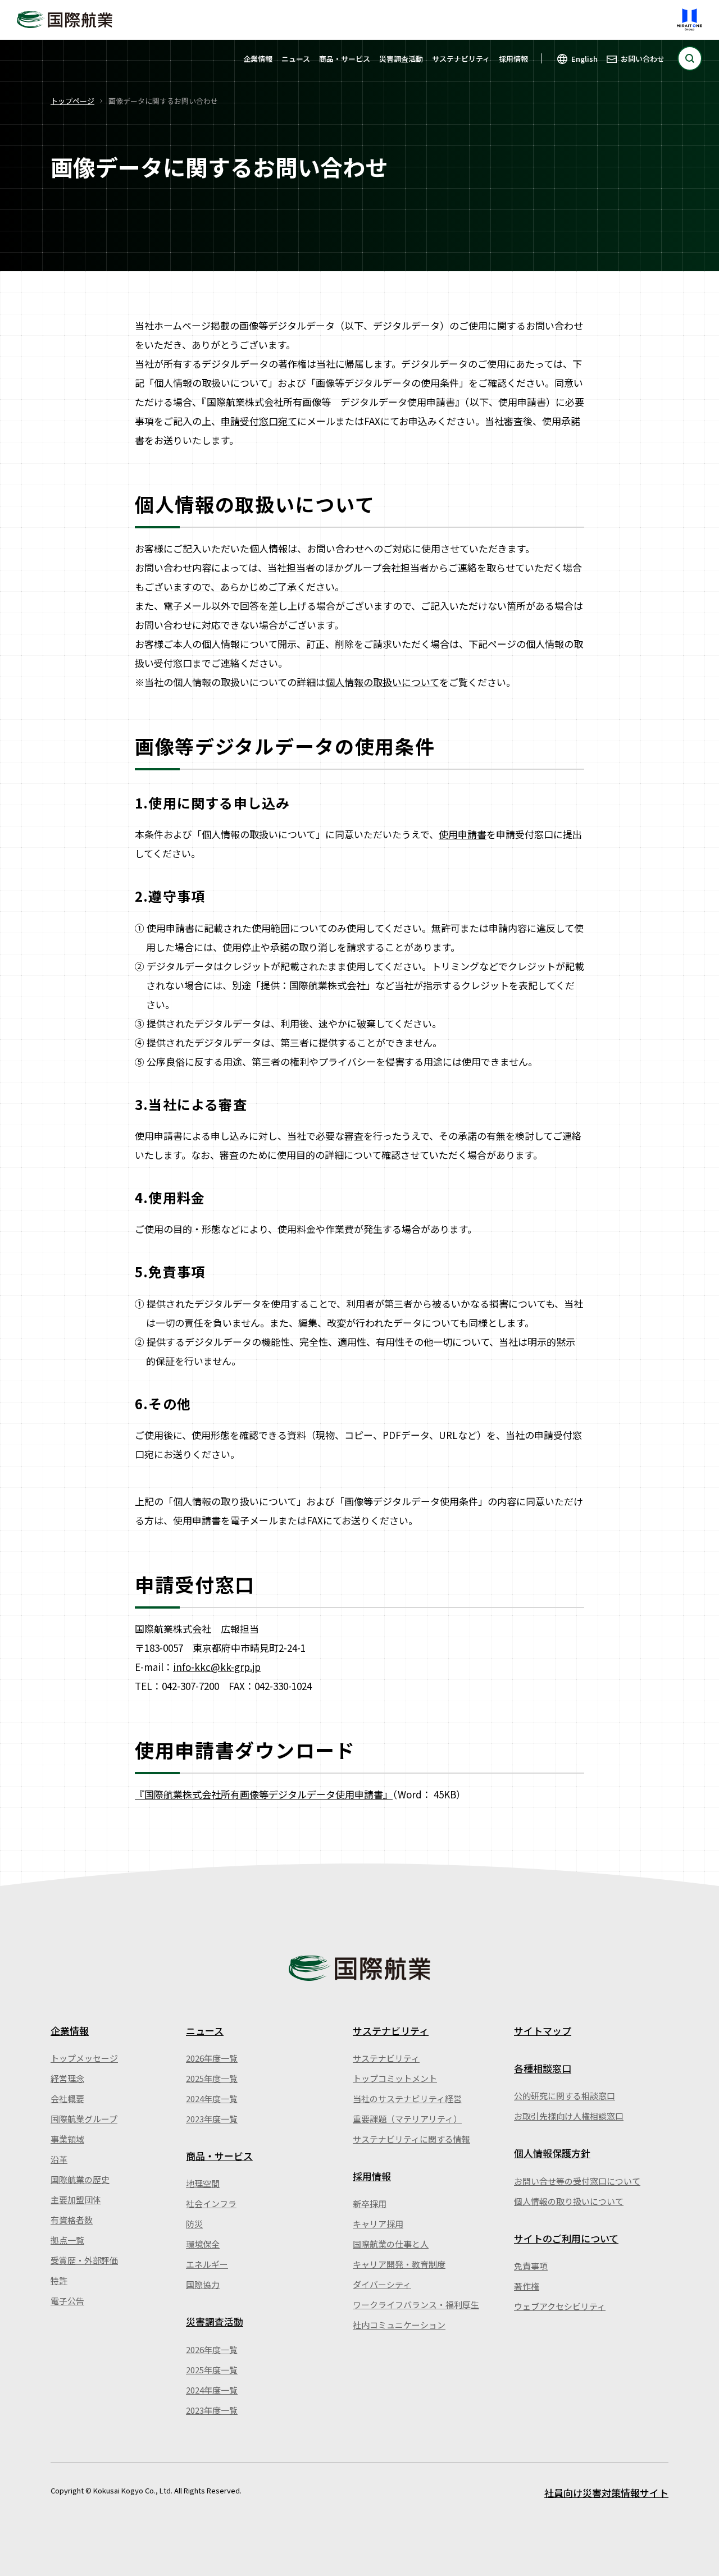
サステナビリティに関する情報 (411, 2139)
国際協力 (203, 2284)
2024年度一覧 (212, 2098)
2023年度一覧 (212, 2119)
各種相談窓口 (543, 2068)
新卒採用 (370, 2203)
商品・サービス (345, 59)
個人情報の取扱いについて (382, 682)
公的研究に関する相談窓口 (565, 2096)
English (584, 59)
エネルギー (207, 2264)
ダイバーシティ (382, 2284)
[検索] (690, 58)
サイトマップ (543, 2031)
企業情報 (258, 59)
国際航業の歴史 (80, 2179)
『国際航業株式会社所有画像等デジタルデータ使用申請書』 (264, 1794)
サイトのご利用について (566, 2238)
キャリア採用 (378, 2224)
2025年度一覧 (212, 2078)
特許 (59, 2280)
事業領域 (67, 2139)
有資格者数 (72, 2220)
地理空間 (203, 2183)
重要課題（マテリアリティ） (407, 2119)
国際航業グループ (84, 2119)
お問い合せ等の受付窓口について (577, 2181)
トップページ (72, 101)
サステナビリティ (461, 59)
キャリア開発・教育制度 (399, 2264)
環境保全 (203, 2244)
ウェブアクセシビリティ (560, 2306)
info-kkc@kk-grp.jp (217, 1667)
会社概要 (67, 2098)
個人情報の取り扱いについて (569, 2201)
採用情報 (513, 59)
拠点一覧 (67, 2240)
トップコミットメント (395, 2078)
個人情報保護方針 (552, 2153)
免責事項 (531, 2266)
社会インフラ (211, 2203)
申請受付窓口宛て (259, 421)
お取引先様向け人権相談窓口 (569, 2116)
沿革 (59, 2159)
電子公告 (67, 2301)
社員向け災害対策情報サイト (606, 2493)
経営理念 (67, 2078)
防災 (194, 2224)
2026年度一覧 (212, 2058)
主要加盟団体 (76, 2200)
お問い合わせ (643, 59)
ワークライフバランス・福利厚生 (416, 2305)
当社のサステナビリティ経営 (407, 2098)
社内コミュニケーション (399, 2325)
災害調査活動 (401, 59)
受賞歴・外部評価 (84, 2260)
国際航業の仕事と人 (391, 2244)
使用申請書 (463, 834)
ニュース (296, 59)
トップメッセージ (84, 2058)
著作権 (527, 2286)
